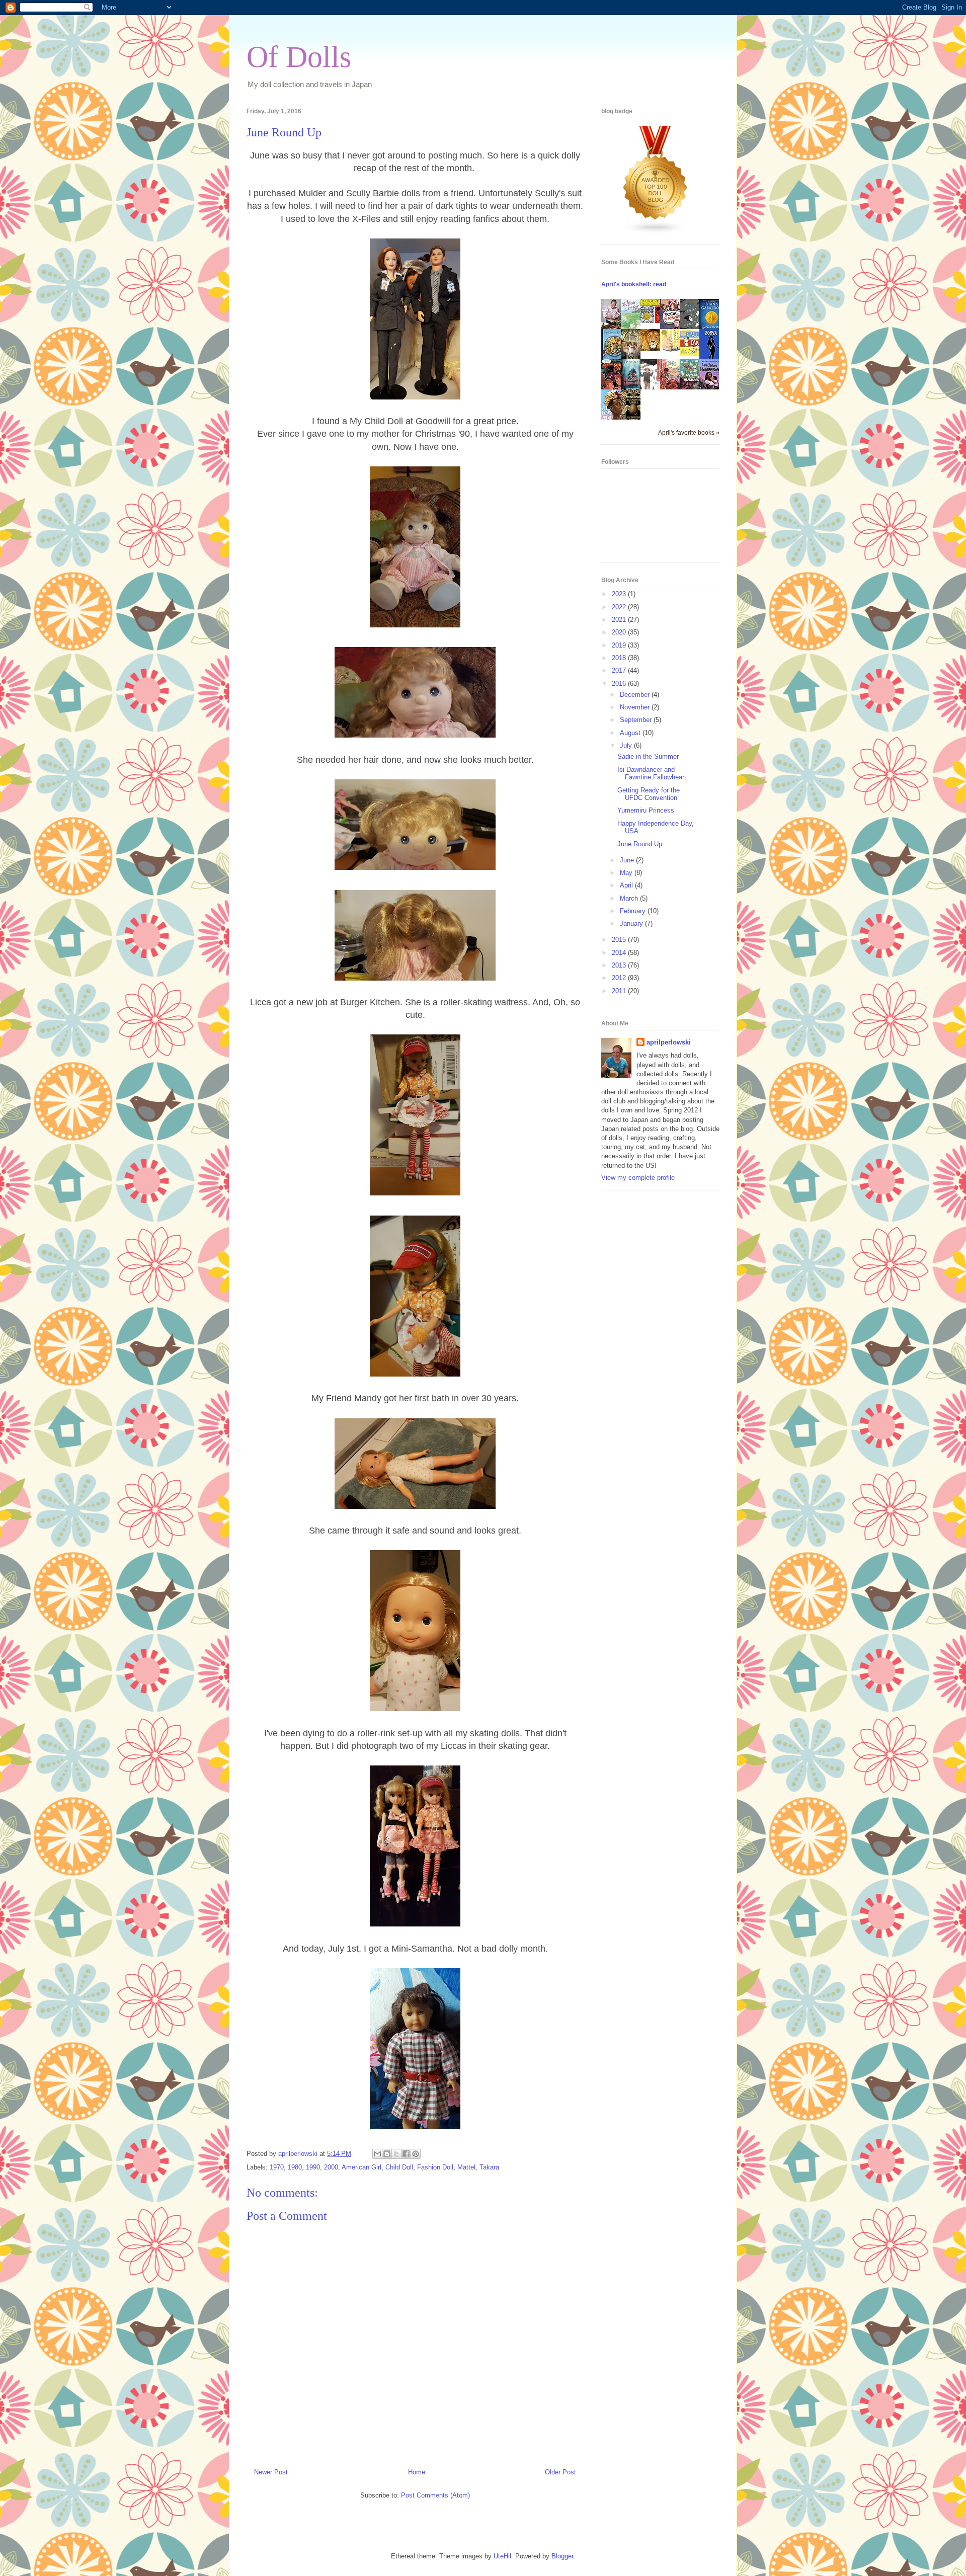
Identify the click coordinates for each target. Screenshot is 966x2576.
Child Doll (399, 2167)
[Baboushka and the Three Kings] (653, 321)
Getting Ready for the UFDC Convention (649, 794)
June (628, 860)
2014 (620, 953)
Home (417, 2472)
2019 (620, 645)
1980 (295, 2167)
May (627, 873)
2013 (620, 965)
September (637, 720)
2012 (620, 978)
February (634, 911)
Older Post (560, 2472)
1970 (277, 2167)
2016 (620, 683)
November (636, 707)
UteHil (502, 2556)
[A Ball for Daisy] (692, 353)
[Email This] (377, 2154)
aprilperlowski (669, 1042)
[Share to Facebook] (406, 2154)
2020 (620, 632)
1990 (313, 2167)
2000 (331, 2167)
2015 (620, 940)
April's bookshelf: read (634, 284)
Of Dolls (299, 57)
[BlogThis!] (387, 2154)
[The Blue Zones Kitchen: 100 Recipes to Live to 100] (614, 358)
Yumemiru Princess (646, 810)
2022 (620, 607)
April (627, 885)
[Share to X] (396, 2154)
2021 (620, 620)
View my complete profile (638, 1178)
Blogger (562, 2556)
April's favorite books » (689, 432)
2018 (620, 658)
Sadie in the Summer (648, 756)
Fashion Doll (435, 2167)
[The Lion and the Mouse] (653, 348)
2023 (620, 594)
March (630, 898)
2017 (620, 670)
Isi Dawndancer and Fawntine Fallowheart (652, 774)
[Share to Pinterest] (416, 2154)
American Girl (361, 2167)
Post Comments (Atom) (435, 2495)
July (627, 745)
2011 (620, 991)
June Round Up (640, 844)
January (632, 923)
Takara (489, 2167)
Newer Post (271, 2472)
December (636, 695)
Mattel (466, 2167)
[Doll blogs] (656, 232)
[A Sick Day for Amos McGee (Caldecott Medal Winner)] (673, 350)
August (631, 733)
